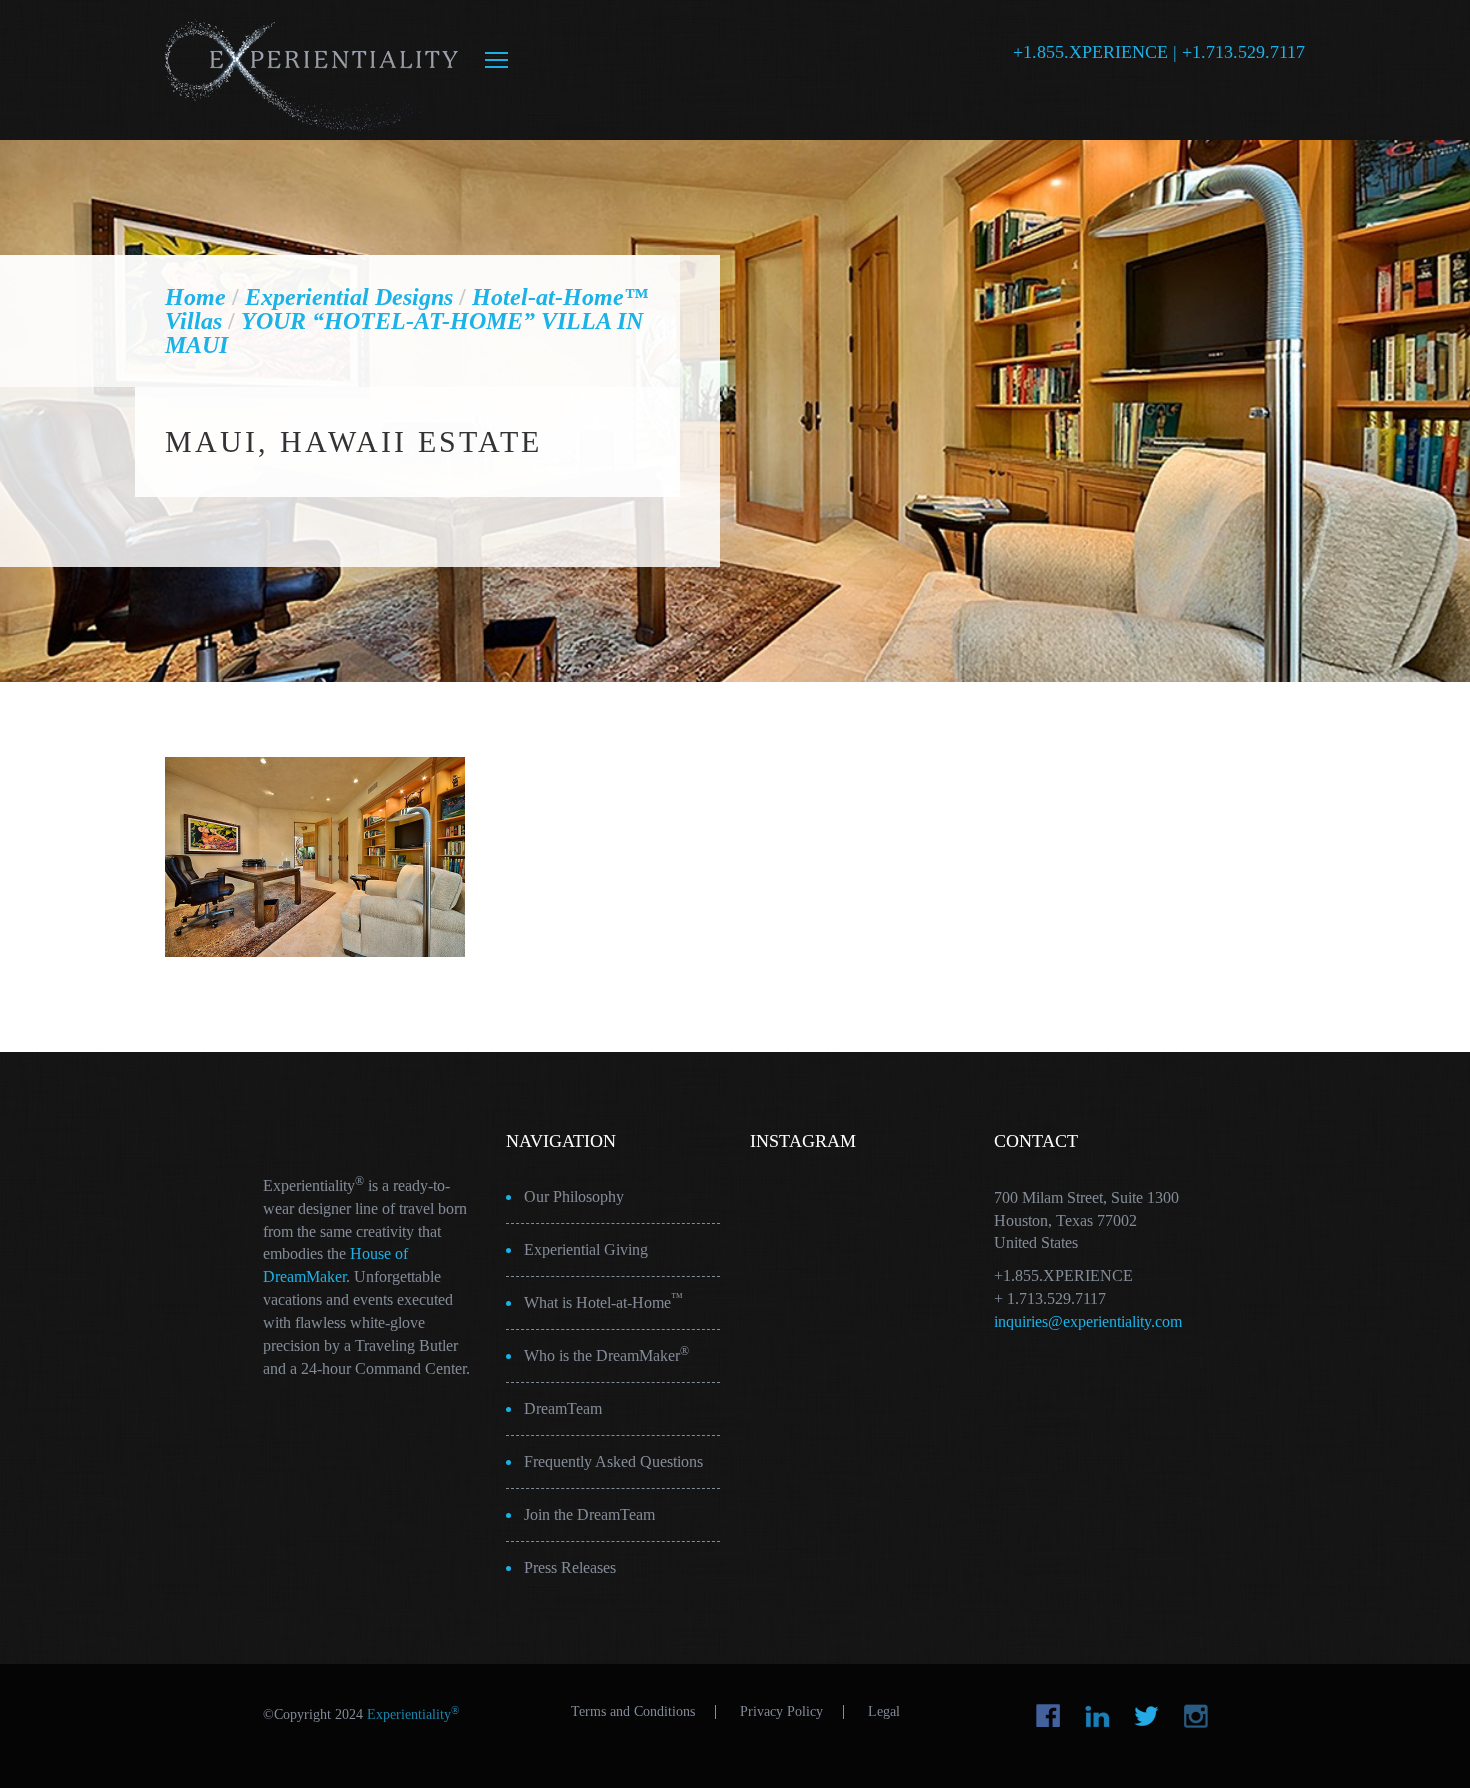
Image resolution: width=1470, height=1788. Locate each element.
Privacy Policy (781, 1712)
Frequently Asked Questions (613, 1461)
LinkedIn (1097, 1716)
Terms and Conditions (633, 1712)
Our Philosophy (574, 1196)
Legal (884, 1712)
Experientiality (312, 70)
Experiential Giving (586, 1249)
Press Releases (570, 1567)
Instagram (1195, 1716)
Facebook (1048, 1716)
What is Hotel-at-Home (603, 1301)
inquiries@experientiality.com (1088, 1321)
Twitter (1146, 1716)
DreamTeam (563, 1408)
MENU (496, 60)
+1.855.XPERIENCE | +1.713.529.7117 (1159, 52)
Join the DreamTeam (589, 1514)
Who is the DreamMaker (606, 1354)
